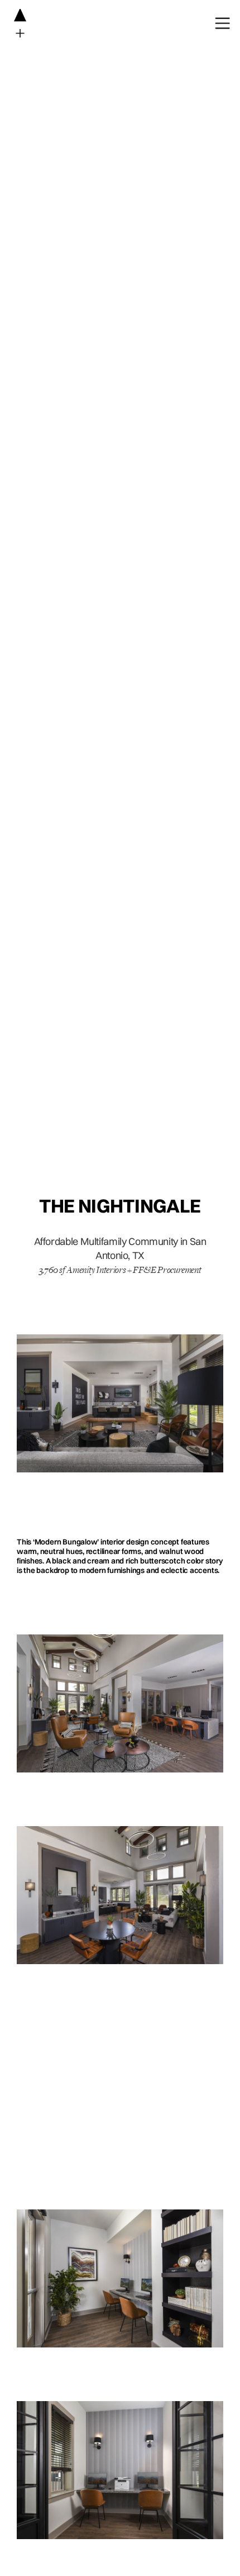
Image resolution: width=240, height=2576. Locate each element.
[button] (217, 23)
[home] (13, 23)
